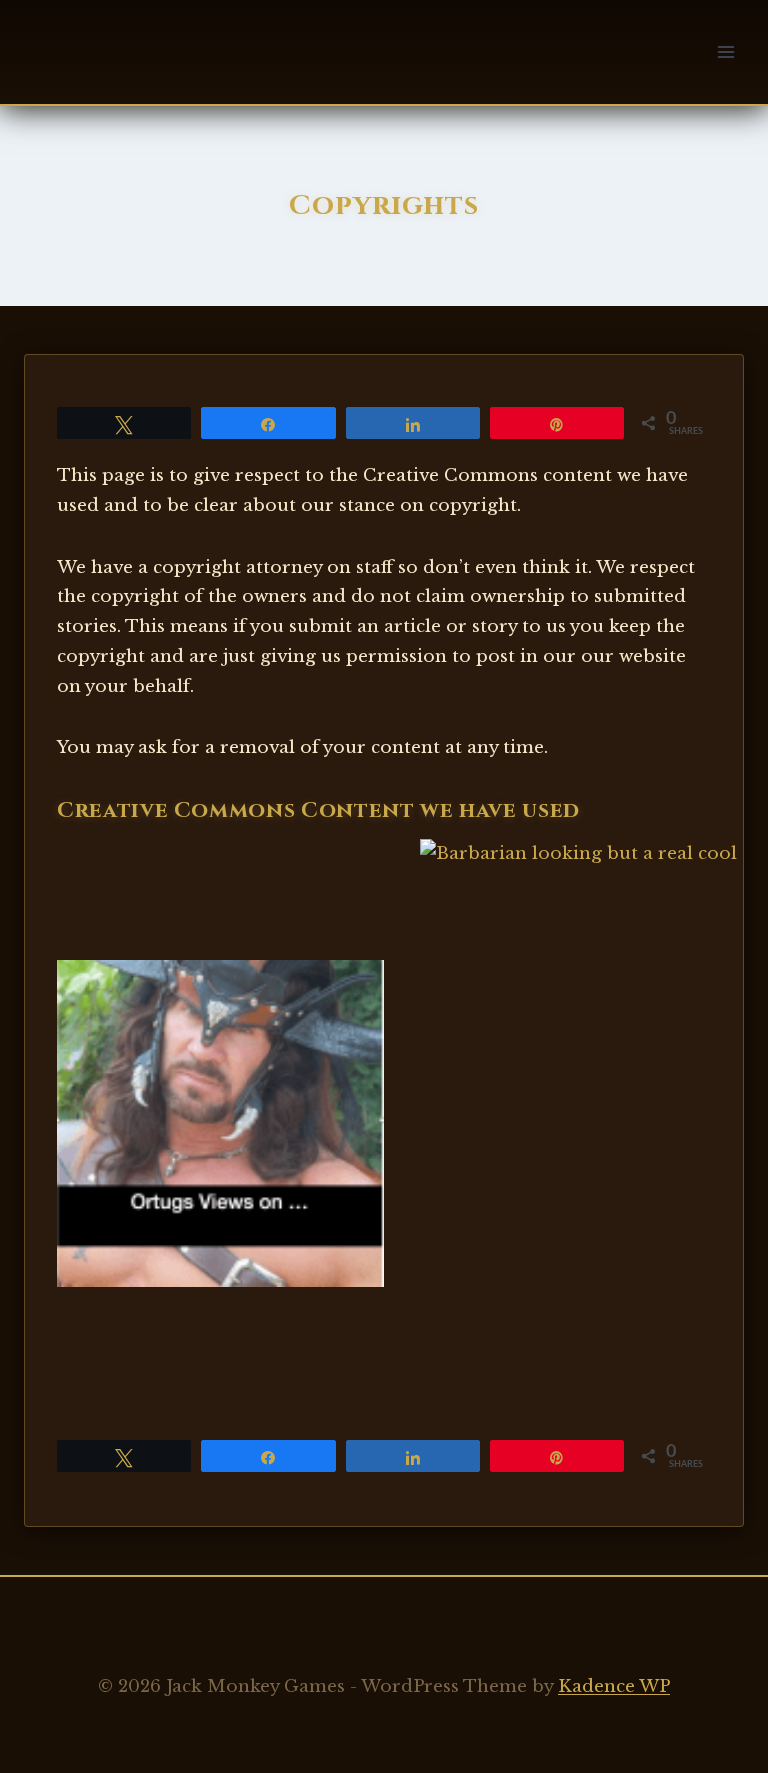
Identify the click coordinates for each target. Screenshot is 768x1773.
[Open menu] (725, 51)
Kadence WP (614, 1686)
